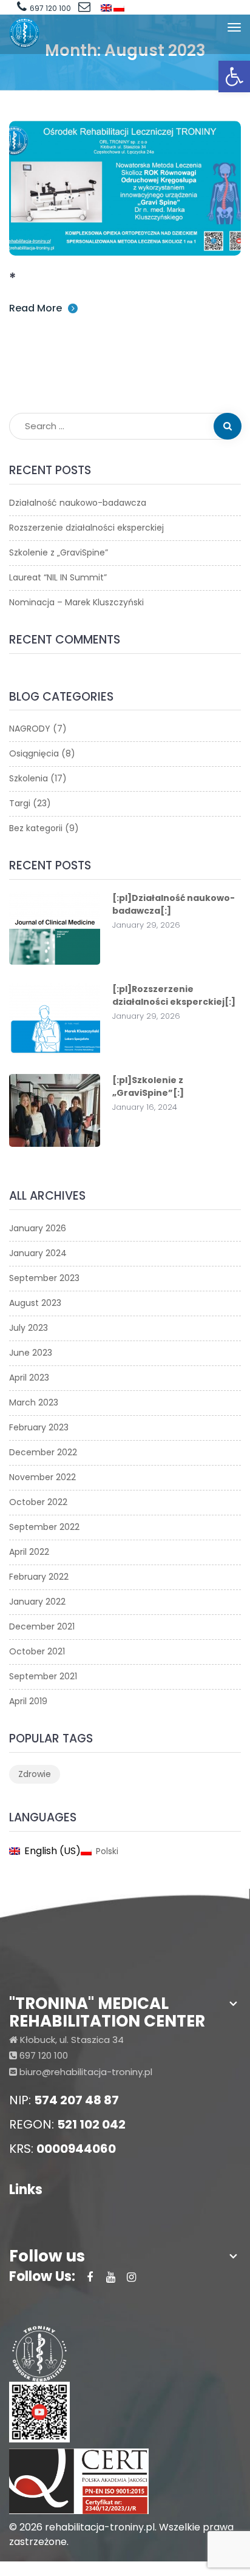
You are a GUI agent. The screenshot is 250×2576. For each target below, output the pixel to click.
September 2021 (43, 1676)
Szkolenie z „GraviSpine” (59, 552)
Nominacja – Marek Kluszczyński (76, 602)
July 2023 (29, 1328)
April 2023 (29, 1378)
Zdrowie (35, 1774)
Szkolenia (29, 778)
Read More (35, 308)
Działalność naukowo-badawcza (78, 503)
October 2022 (38, 1502)
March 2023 (34, 1402)
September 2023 (44, 1278)
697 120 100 (50, 8)
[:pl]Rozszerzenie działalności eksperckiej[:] (174, 995)
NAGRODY (30, 729)
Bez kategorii (36, 828)
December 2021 (42, 1626)
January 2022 (37, 1602)
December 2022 (43, 1452)
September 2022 (44, 1527)
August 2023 (35, 1303)
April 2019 (28, 1701)
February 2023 (39, 1427)
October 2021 (37, 1651)
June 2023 (31, 1353)
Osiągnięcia (34, 753)
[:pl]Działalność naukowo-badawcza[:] (174, 904)
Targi (20, 803)
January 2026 (38, 1228)
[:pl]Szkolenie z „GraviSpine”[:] (148, 1086)
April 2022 (29, 1552)
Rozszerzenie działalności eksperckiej (86, 528)
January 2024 (38, 1253)
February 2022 (39, 1577)
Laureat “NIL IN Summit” (58, 577)
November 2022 (42, 1477)
